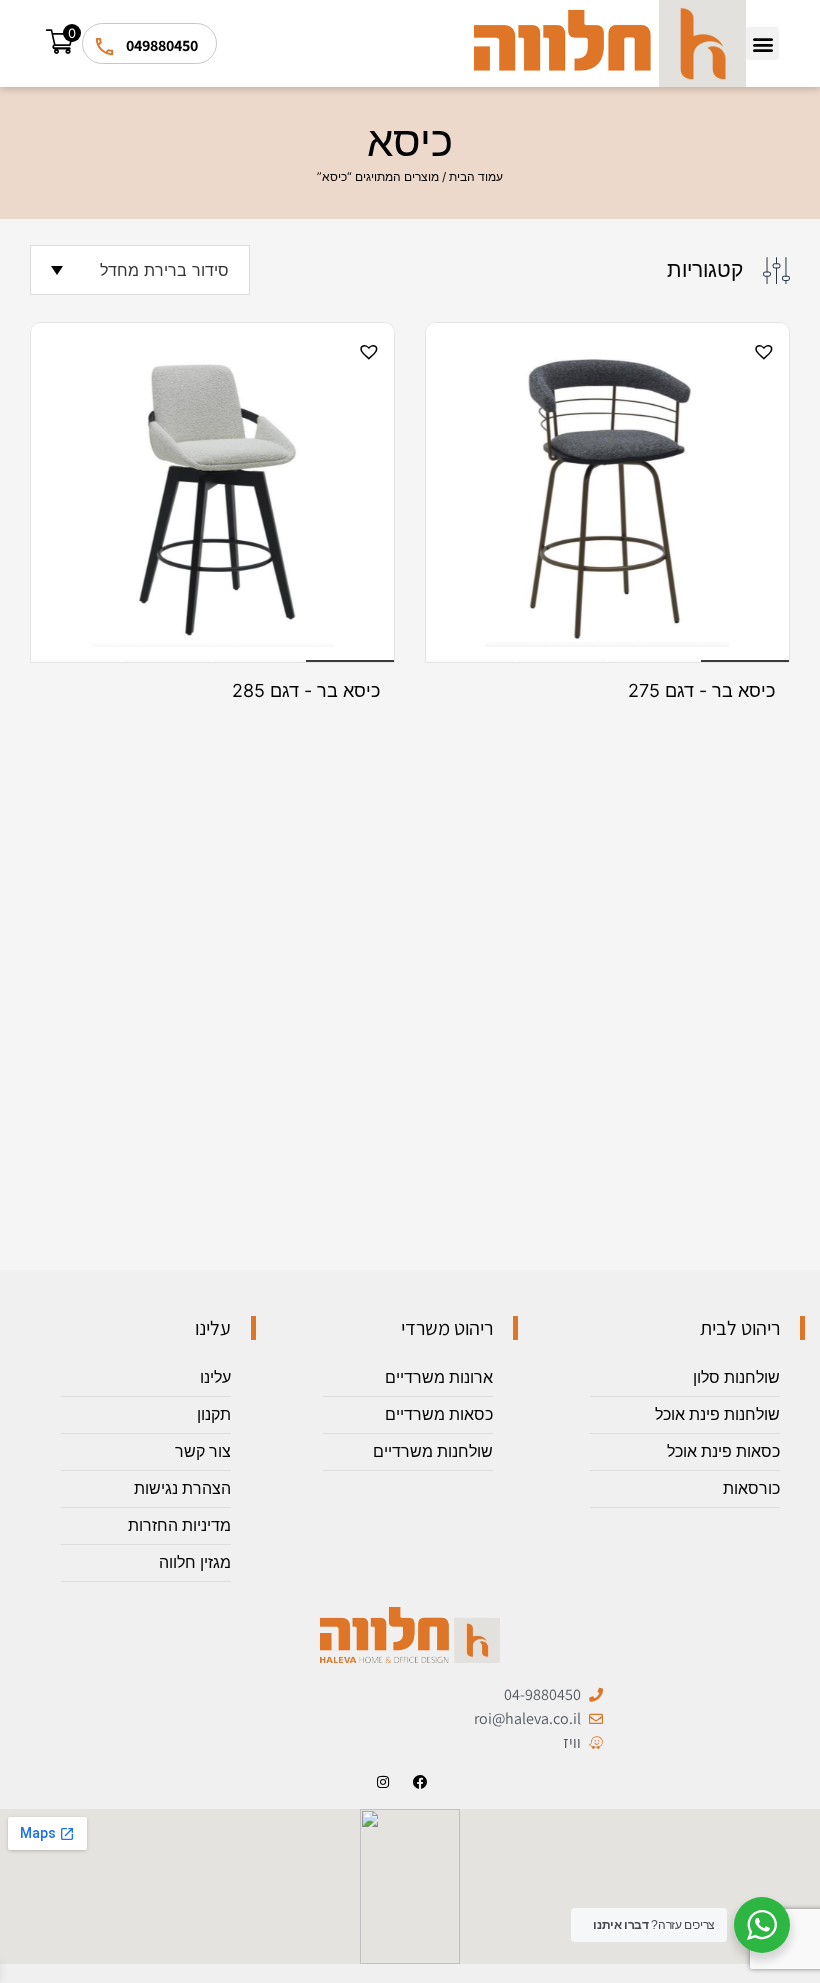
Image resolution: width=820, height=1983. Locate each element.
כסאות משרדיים (439, 1414)
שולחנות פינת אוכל (717, 1414)
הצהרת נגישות (182, 1488)
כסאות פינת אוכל (723, 1451)
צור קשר (203, 1451)
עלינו (215, 1377)
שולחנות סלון (736, 1377)
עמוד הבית (476, 176)
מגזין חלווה (195, 1562)
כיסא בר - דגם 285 (306, 691)
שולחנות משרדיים (433, 1451)
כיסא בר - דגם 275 (701, 691)
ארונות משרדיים (439, 1377)
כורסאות (751, 1488)
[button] (762, 43)
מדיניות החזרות (179, 1525)
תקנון (214, 1414)
